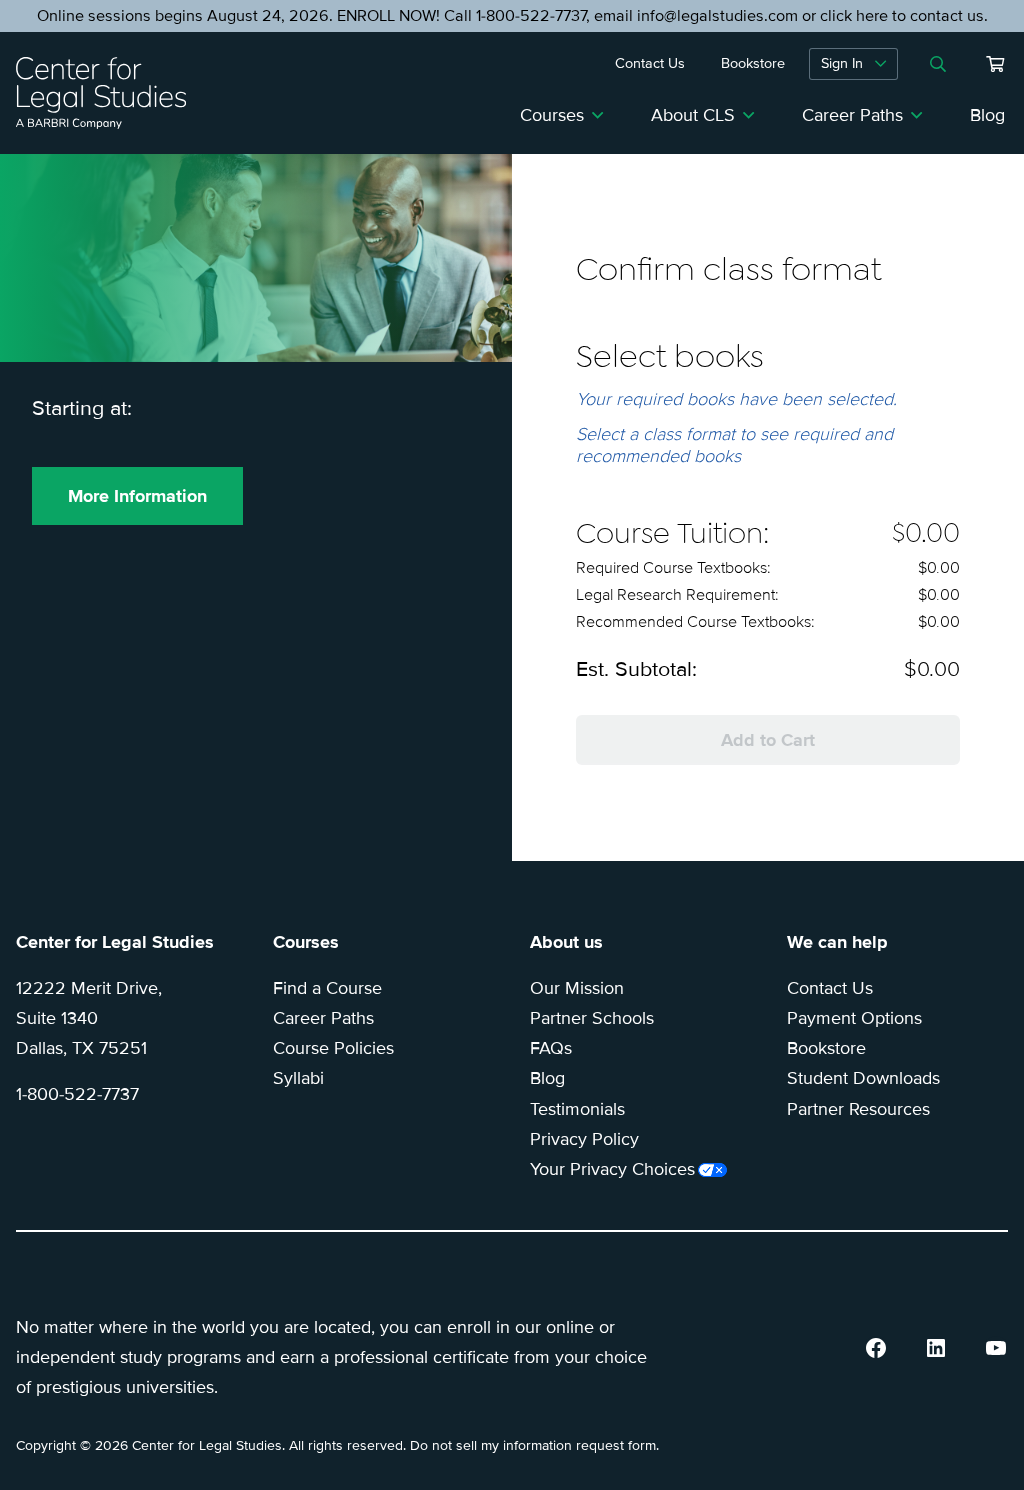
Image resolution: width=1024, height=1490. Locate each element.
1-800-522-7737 (77, 1094)
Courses (552, 115)
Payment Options (854, 1018)
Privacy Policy (584, 1139)
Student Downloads (863, 1078)
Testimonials (577, 1109)
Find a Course (327, 988)
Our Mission (577, 988)
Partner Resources (858, 1109)
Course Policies (333, 1048)
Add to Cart (768, 740)
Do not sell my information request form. (534, 1445)
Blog (987, 115)
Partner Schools (592, 1018)
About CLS (693, 115)
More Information (137, 496)
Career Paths (852, 115)
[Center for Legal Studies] (109, 93)
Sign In (842, 63)
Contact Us (830, 988)
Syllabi (298, 1078)
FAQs (551, 1048)
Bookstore (826, 1048)
